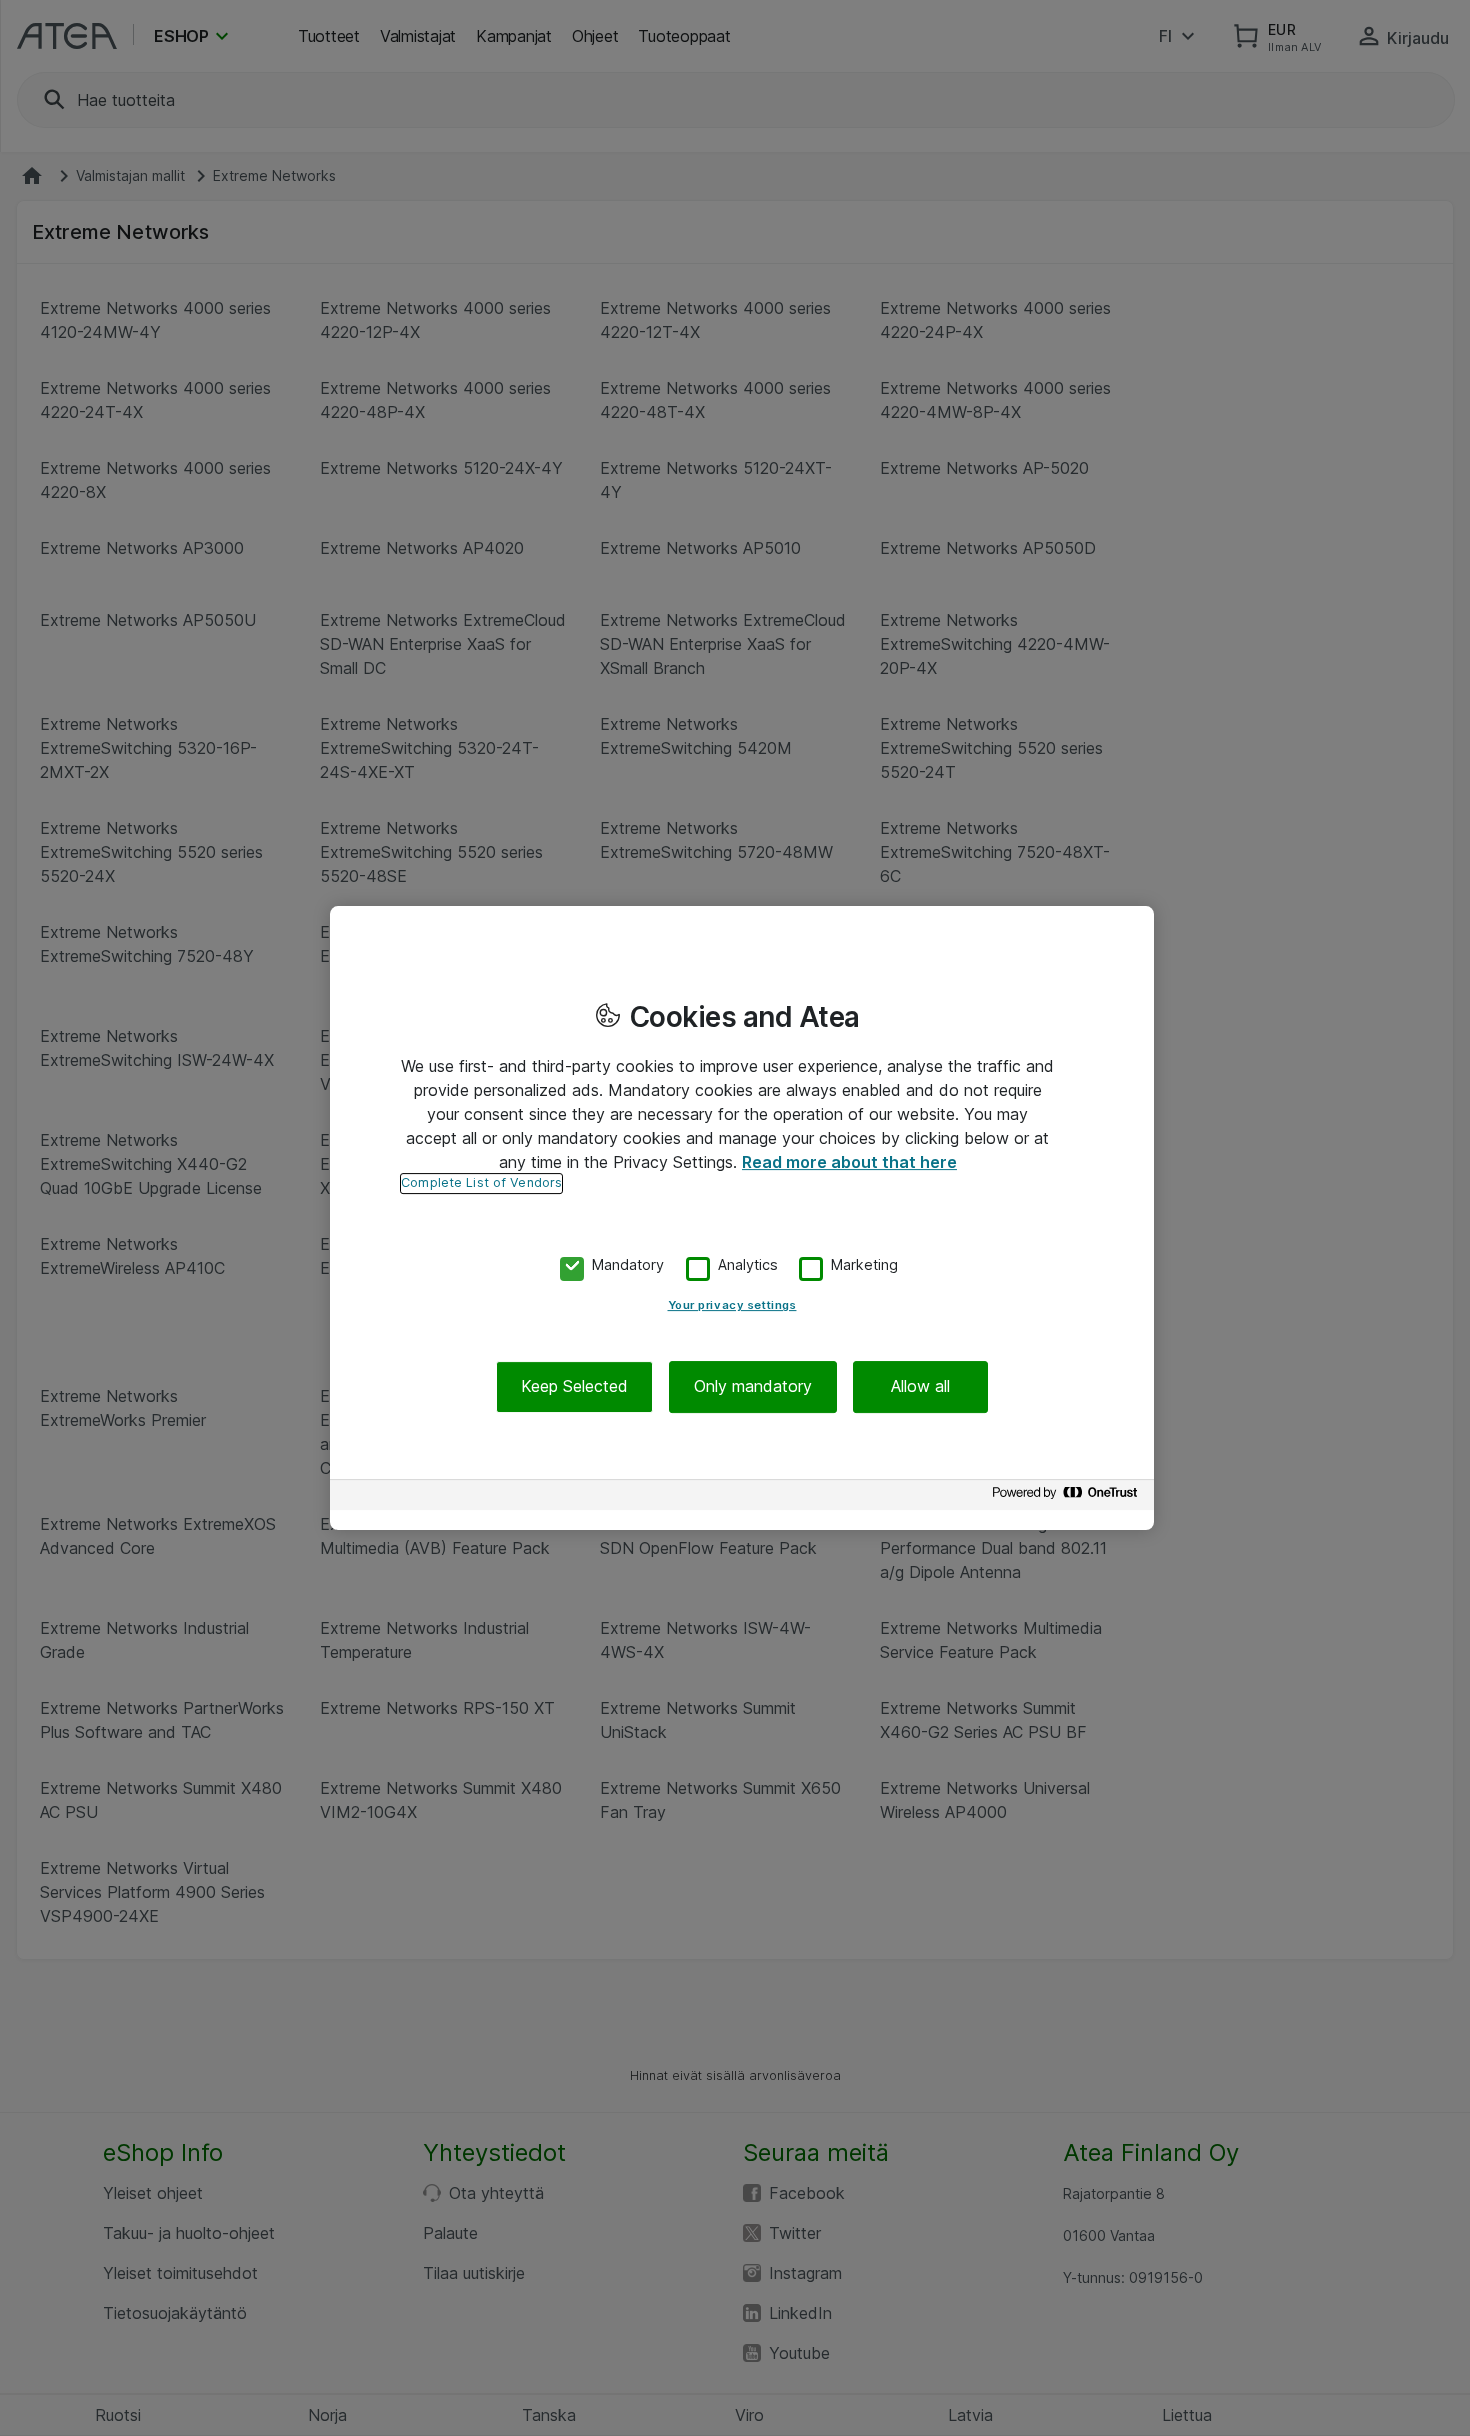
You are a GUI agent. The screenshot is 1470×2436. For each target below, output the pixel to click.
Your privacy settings (732, 1306)
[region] (742, 1218)
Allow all (920, 1387)
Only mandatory (753, 1387)
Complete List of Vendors (481, 1182)
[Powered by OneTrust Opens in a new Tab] (1068, 1497)
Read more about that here (849, 1162)
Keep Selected (574, 1387)
